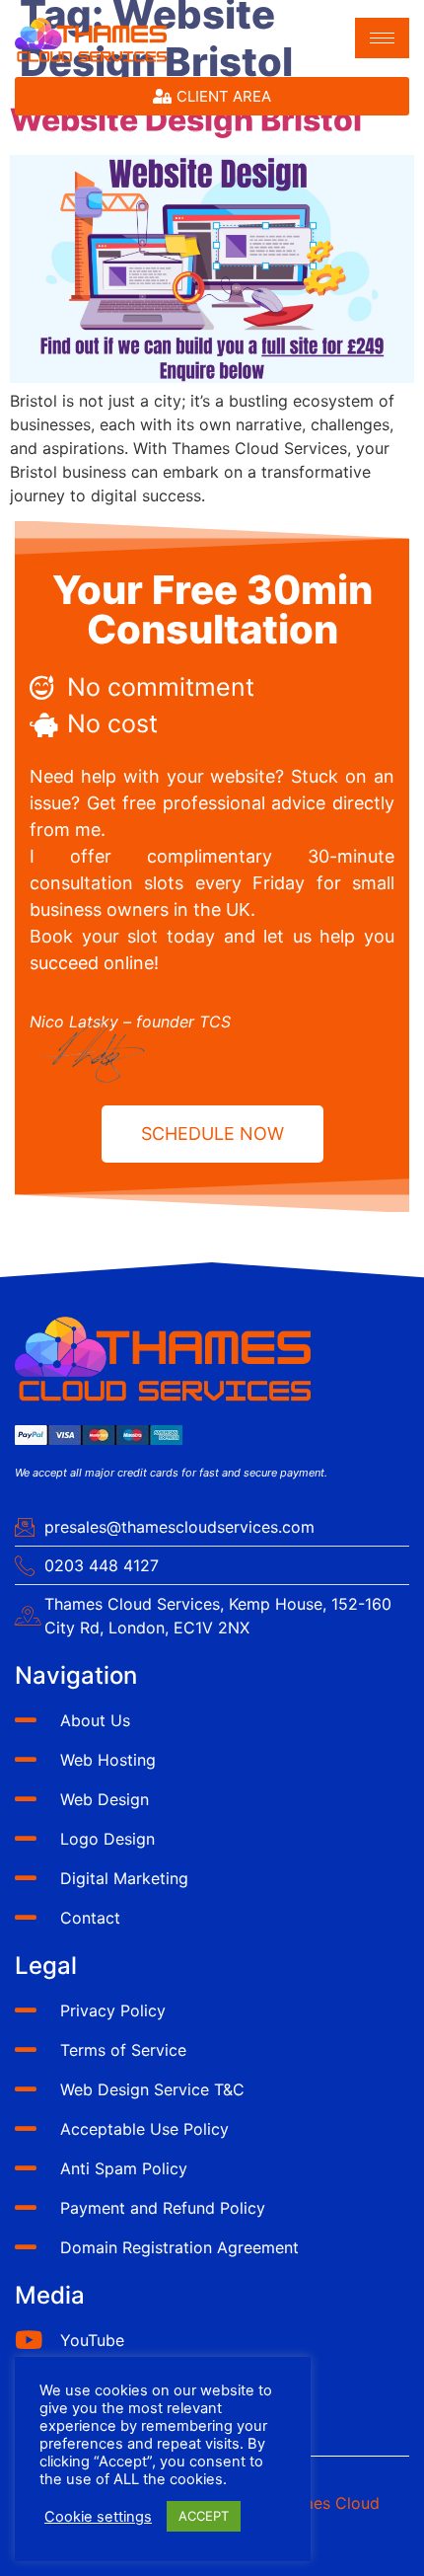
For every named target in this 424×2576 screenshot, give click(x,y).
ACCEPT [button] (204, 2516)
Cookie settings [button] (98, 2517)
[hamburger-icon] (382, 38)
